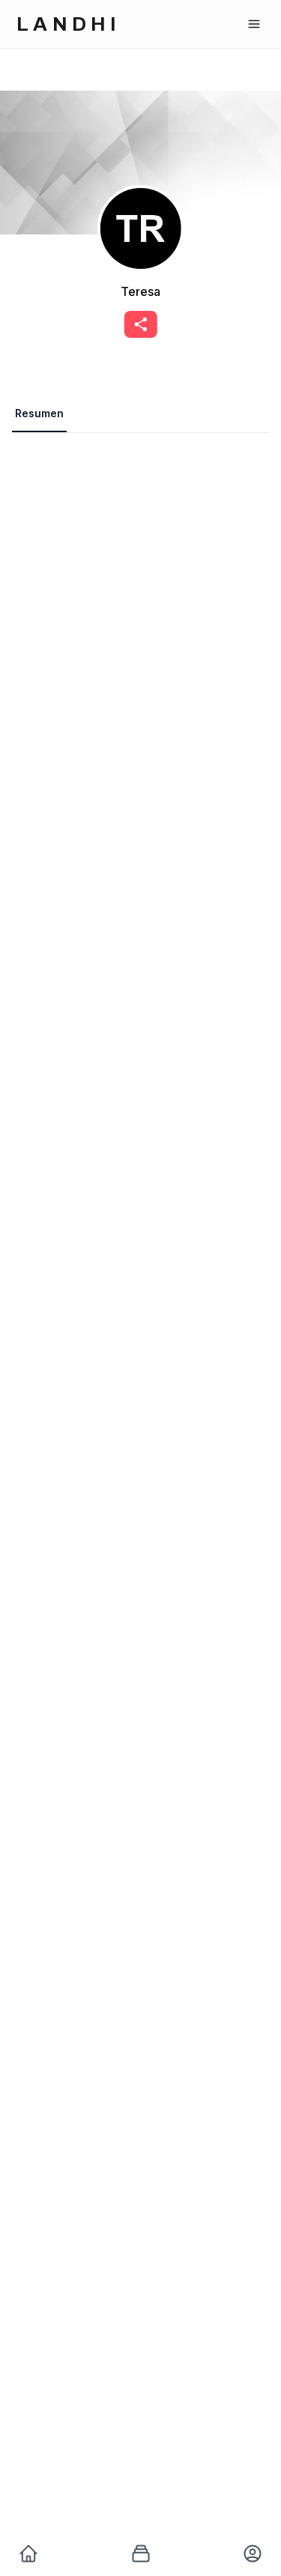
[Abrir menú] (254, 24)
